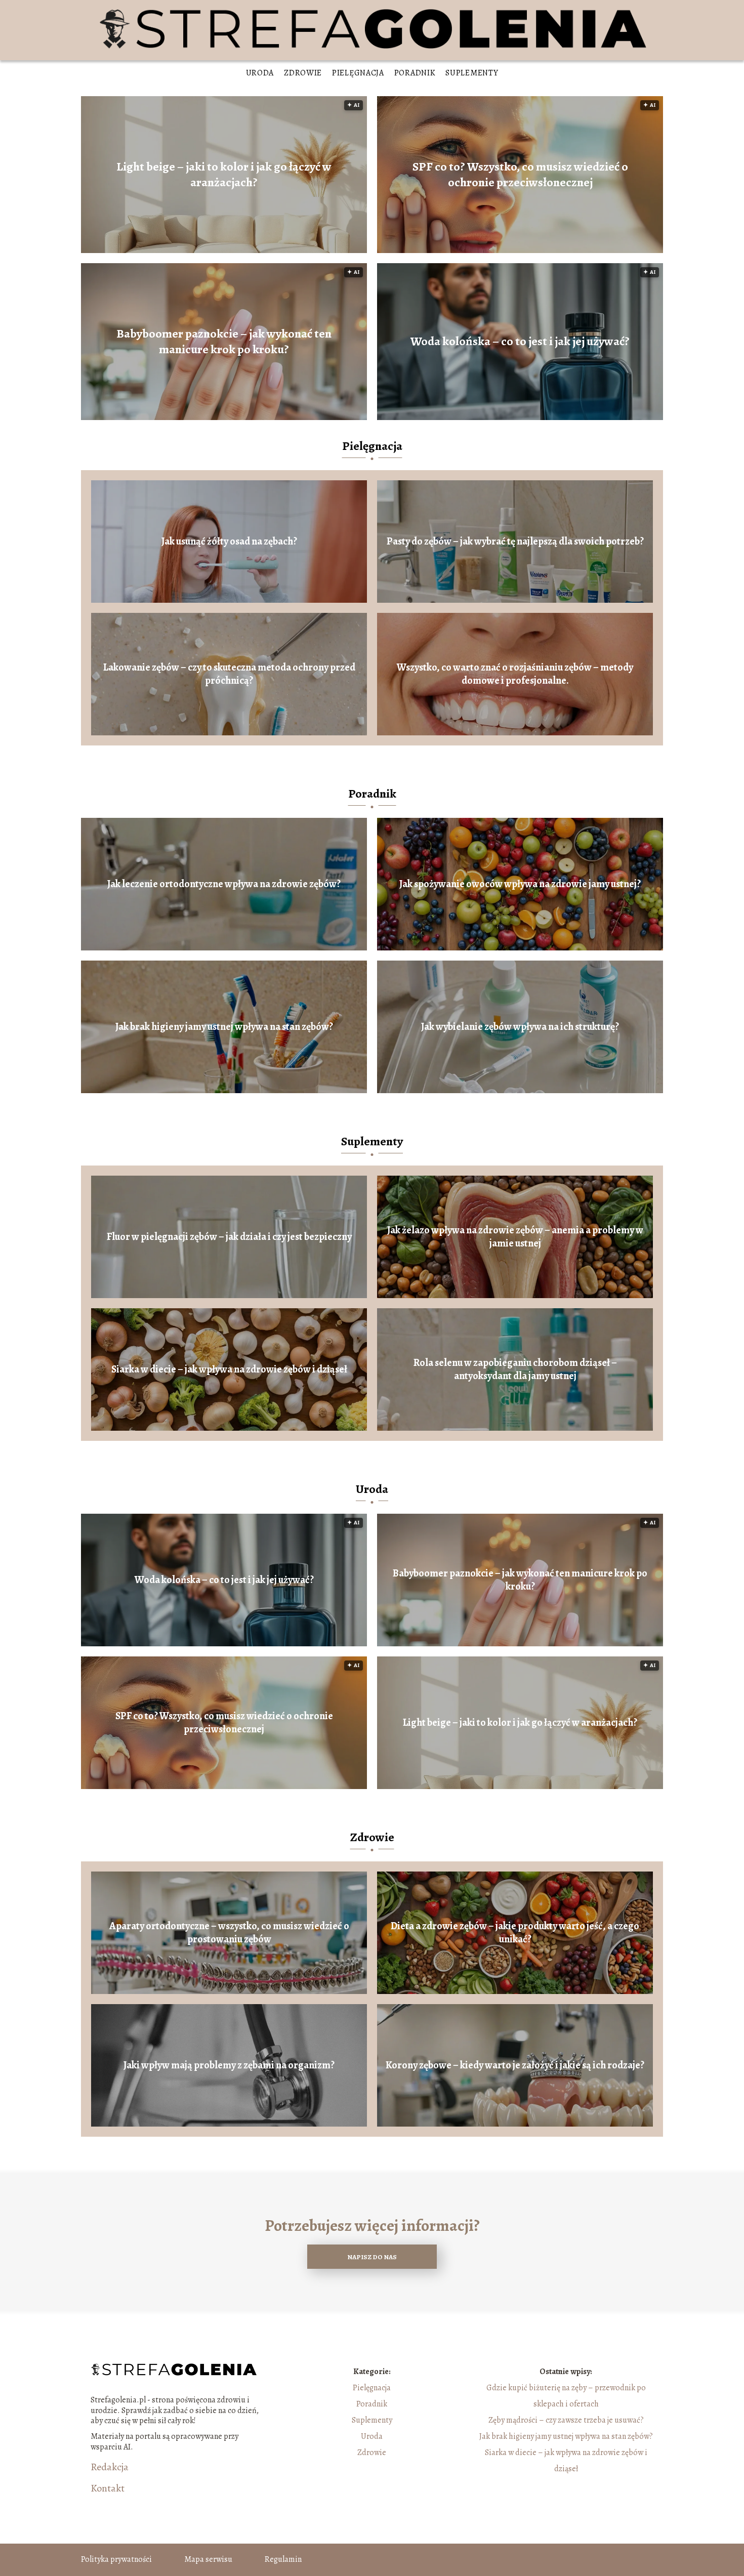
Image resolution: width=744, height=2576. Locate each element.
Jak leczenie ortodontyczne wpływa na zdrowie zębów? (224, 884)
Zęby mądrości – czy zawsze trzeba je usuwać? (566, 2420)
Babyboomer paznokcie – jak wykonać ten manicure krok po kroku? (224, 342)
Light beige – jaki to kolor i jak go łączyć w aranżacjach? (224, 175)
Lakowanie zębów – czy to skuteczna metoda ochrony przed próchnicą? (229, 674)
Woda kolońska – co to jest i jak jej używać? (520, 341)
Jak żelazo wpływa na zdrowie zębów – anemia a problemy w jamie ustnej (515, 1237)
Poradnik (415, 73)
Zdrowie (303, 73)
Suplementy (472, 73)
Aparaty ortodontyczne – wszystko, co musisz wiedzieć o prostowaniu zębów (229, 1933)
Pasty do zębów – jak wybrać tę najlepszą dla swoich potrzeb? (515, 542)
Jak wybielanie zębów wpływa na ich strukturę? (520, 1027)
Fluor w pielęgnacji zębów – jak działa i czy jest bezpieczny (229, 1237)
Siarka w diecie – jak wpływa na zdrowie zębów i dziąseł (229, 1369)
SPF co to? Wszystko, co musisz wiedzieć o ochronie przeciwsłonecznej (520, 175)
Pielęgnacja (358, 73)
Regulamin (283, 2559)
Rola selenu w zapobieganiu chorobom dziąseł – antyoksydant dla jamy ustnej (515, 1369)
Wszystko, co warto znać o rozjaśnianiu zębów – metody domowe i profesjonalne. (515, 674)
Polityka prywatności (116, 2559)
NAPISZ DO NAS (372, 2257)
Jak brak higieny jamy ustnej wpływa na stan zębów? (224, 1027)
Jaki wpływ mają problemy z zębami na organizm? (229, 2065)
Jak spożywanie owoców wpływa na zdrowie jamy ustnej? (520, 884)
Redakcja (110, 2467)
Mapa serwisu (208, 2559)
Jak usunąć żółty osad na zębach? (229, 542)
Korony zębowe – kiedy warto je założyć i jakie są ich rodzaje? (515, 2065)
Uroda (260, 73)
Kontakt (108, 2488)
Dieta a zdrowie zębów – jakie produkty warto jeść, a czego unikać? (515, 1933)
